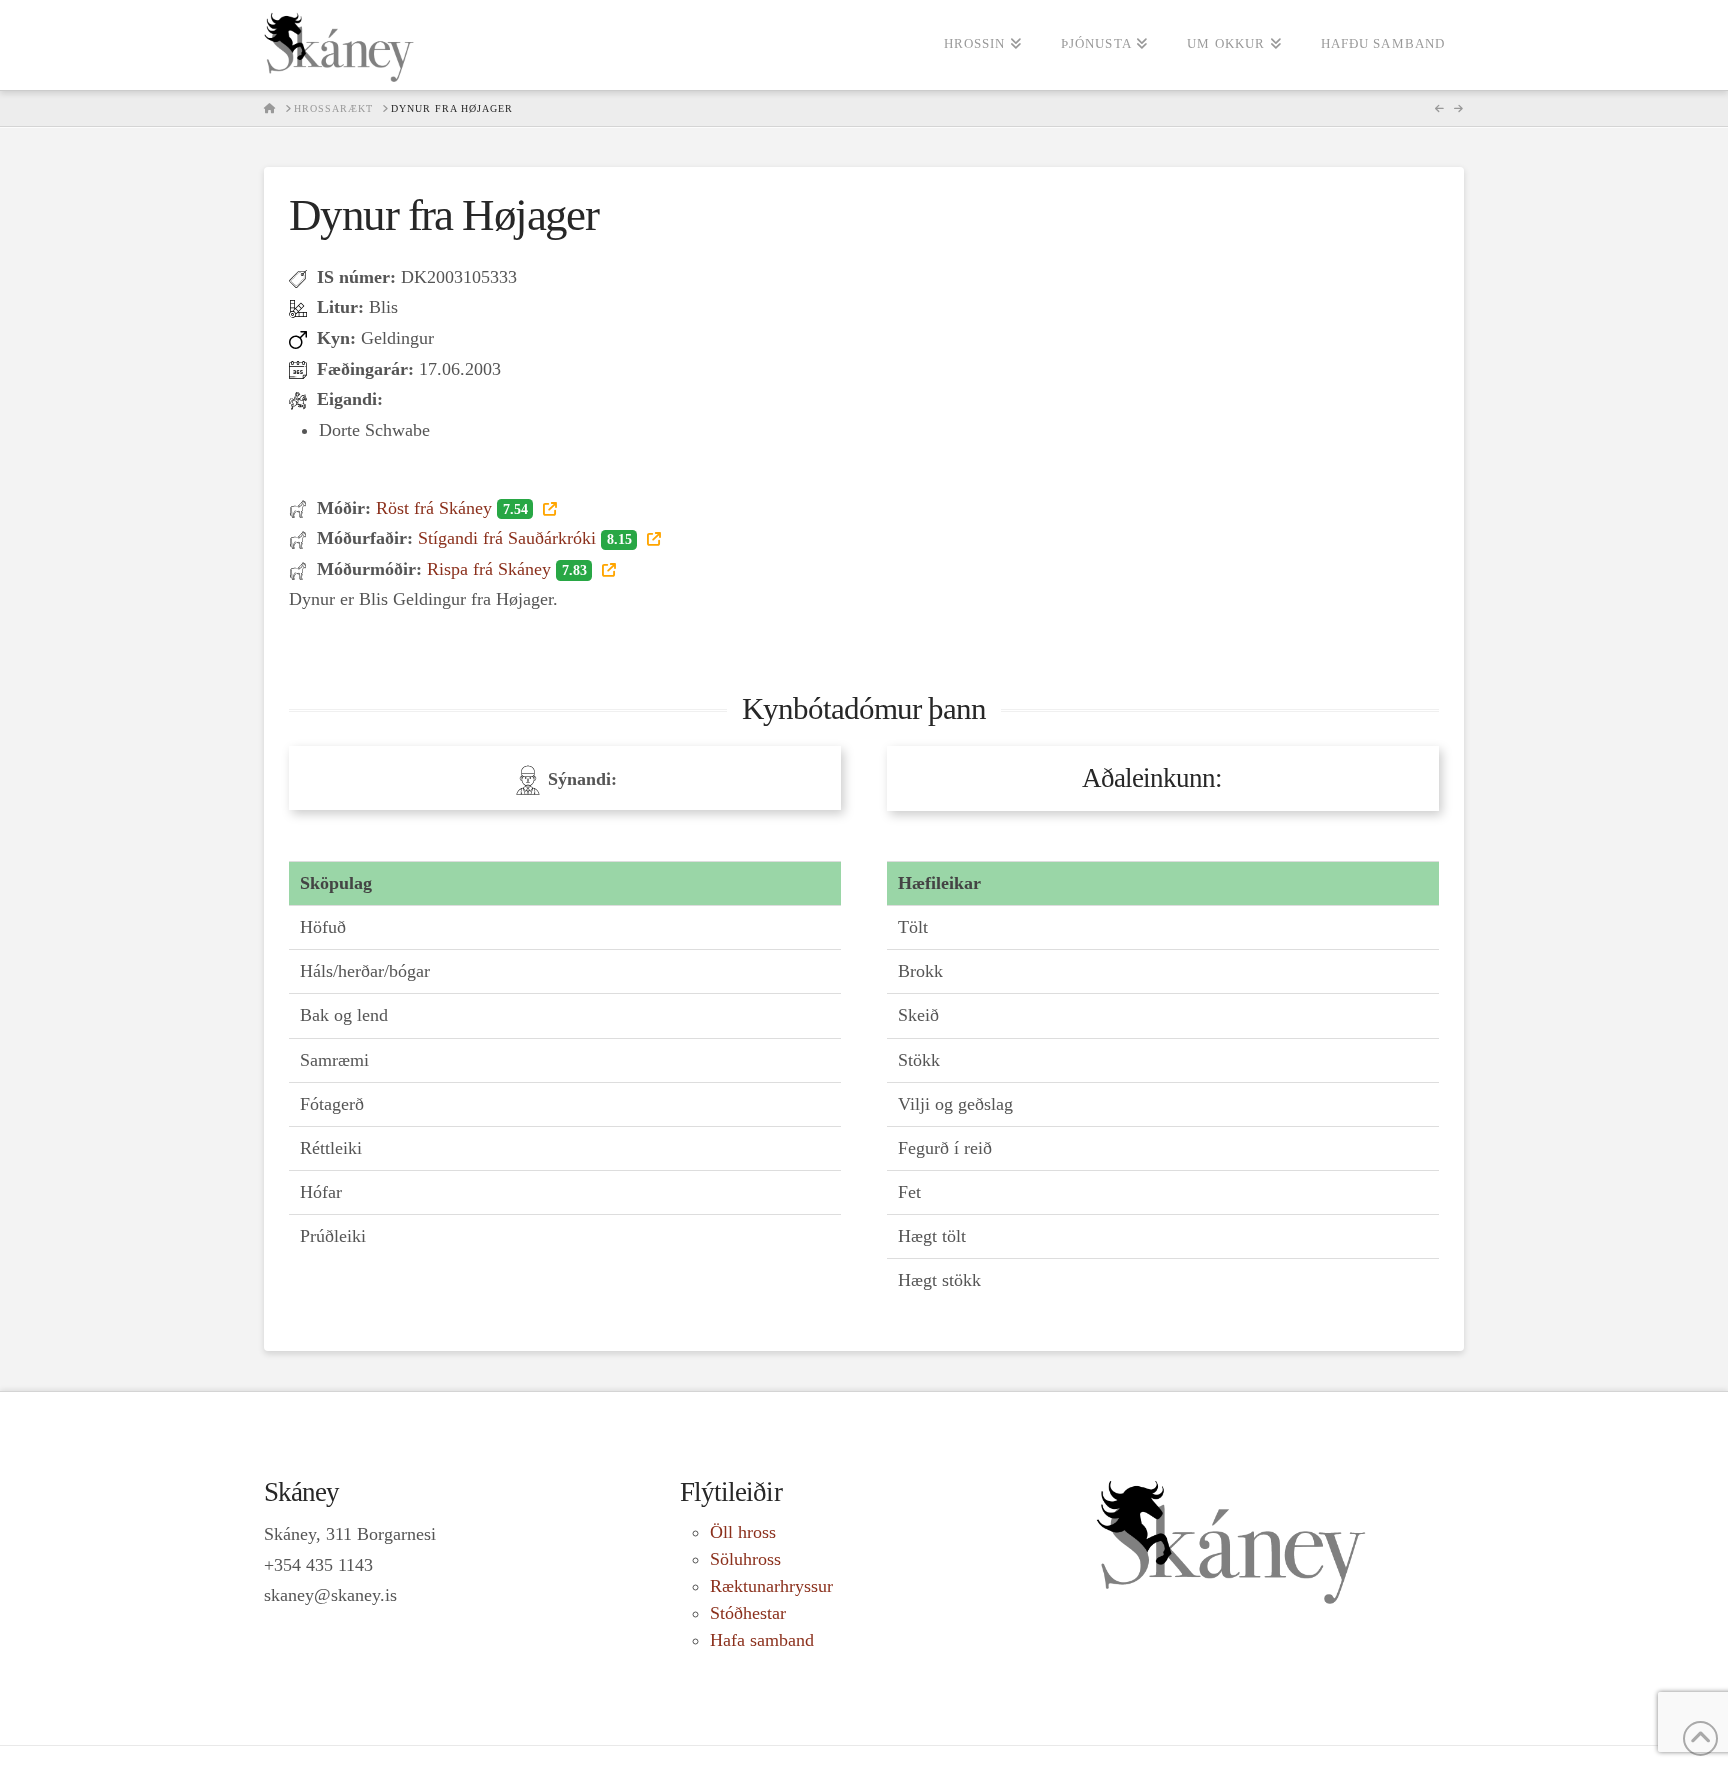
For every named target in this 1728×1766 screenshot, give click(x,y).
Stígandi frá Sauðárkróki (524, 538)
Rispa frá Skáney (506, 569)
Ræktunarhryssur (771, 1586)
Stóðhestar (748, 1613)
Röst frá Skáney (451, 508)
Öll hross (743, 1532)
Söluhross (745, 1559)
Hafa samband (762, 1640)
